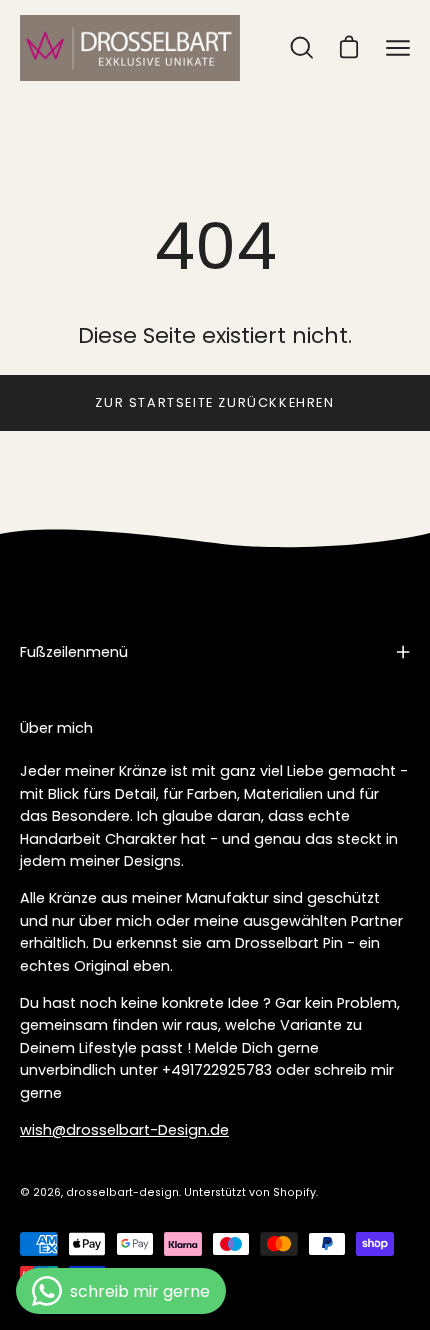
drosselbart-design (122, 1192)
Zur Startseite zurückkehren (214, 402)
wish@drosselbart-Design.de (124, 1130)
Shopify (294, 1192)
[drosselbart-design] (130, 48)
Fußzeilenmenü (74, 652)
